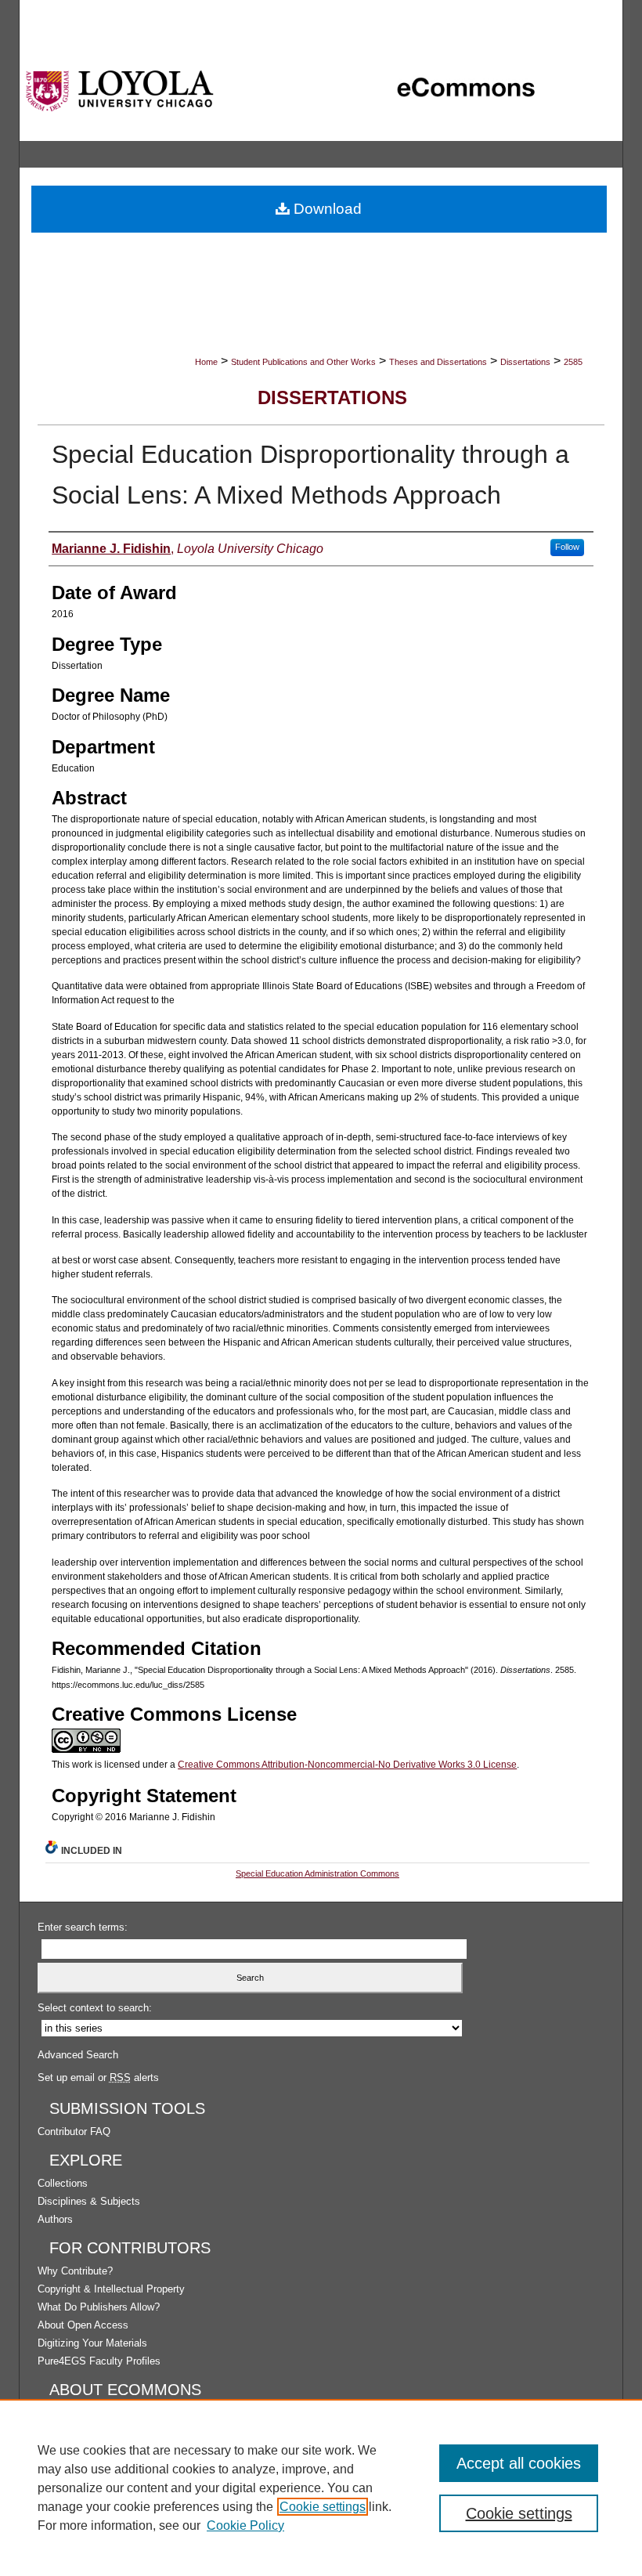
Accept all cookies (519, 2463)
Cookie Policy (245, 2525)
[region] (321, 2487)
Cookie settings (323, 2507)
